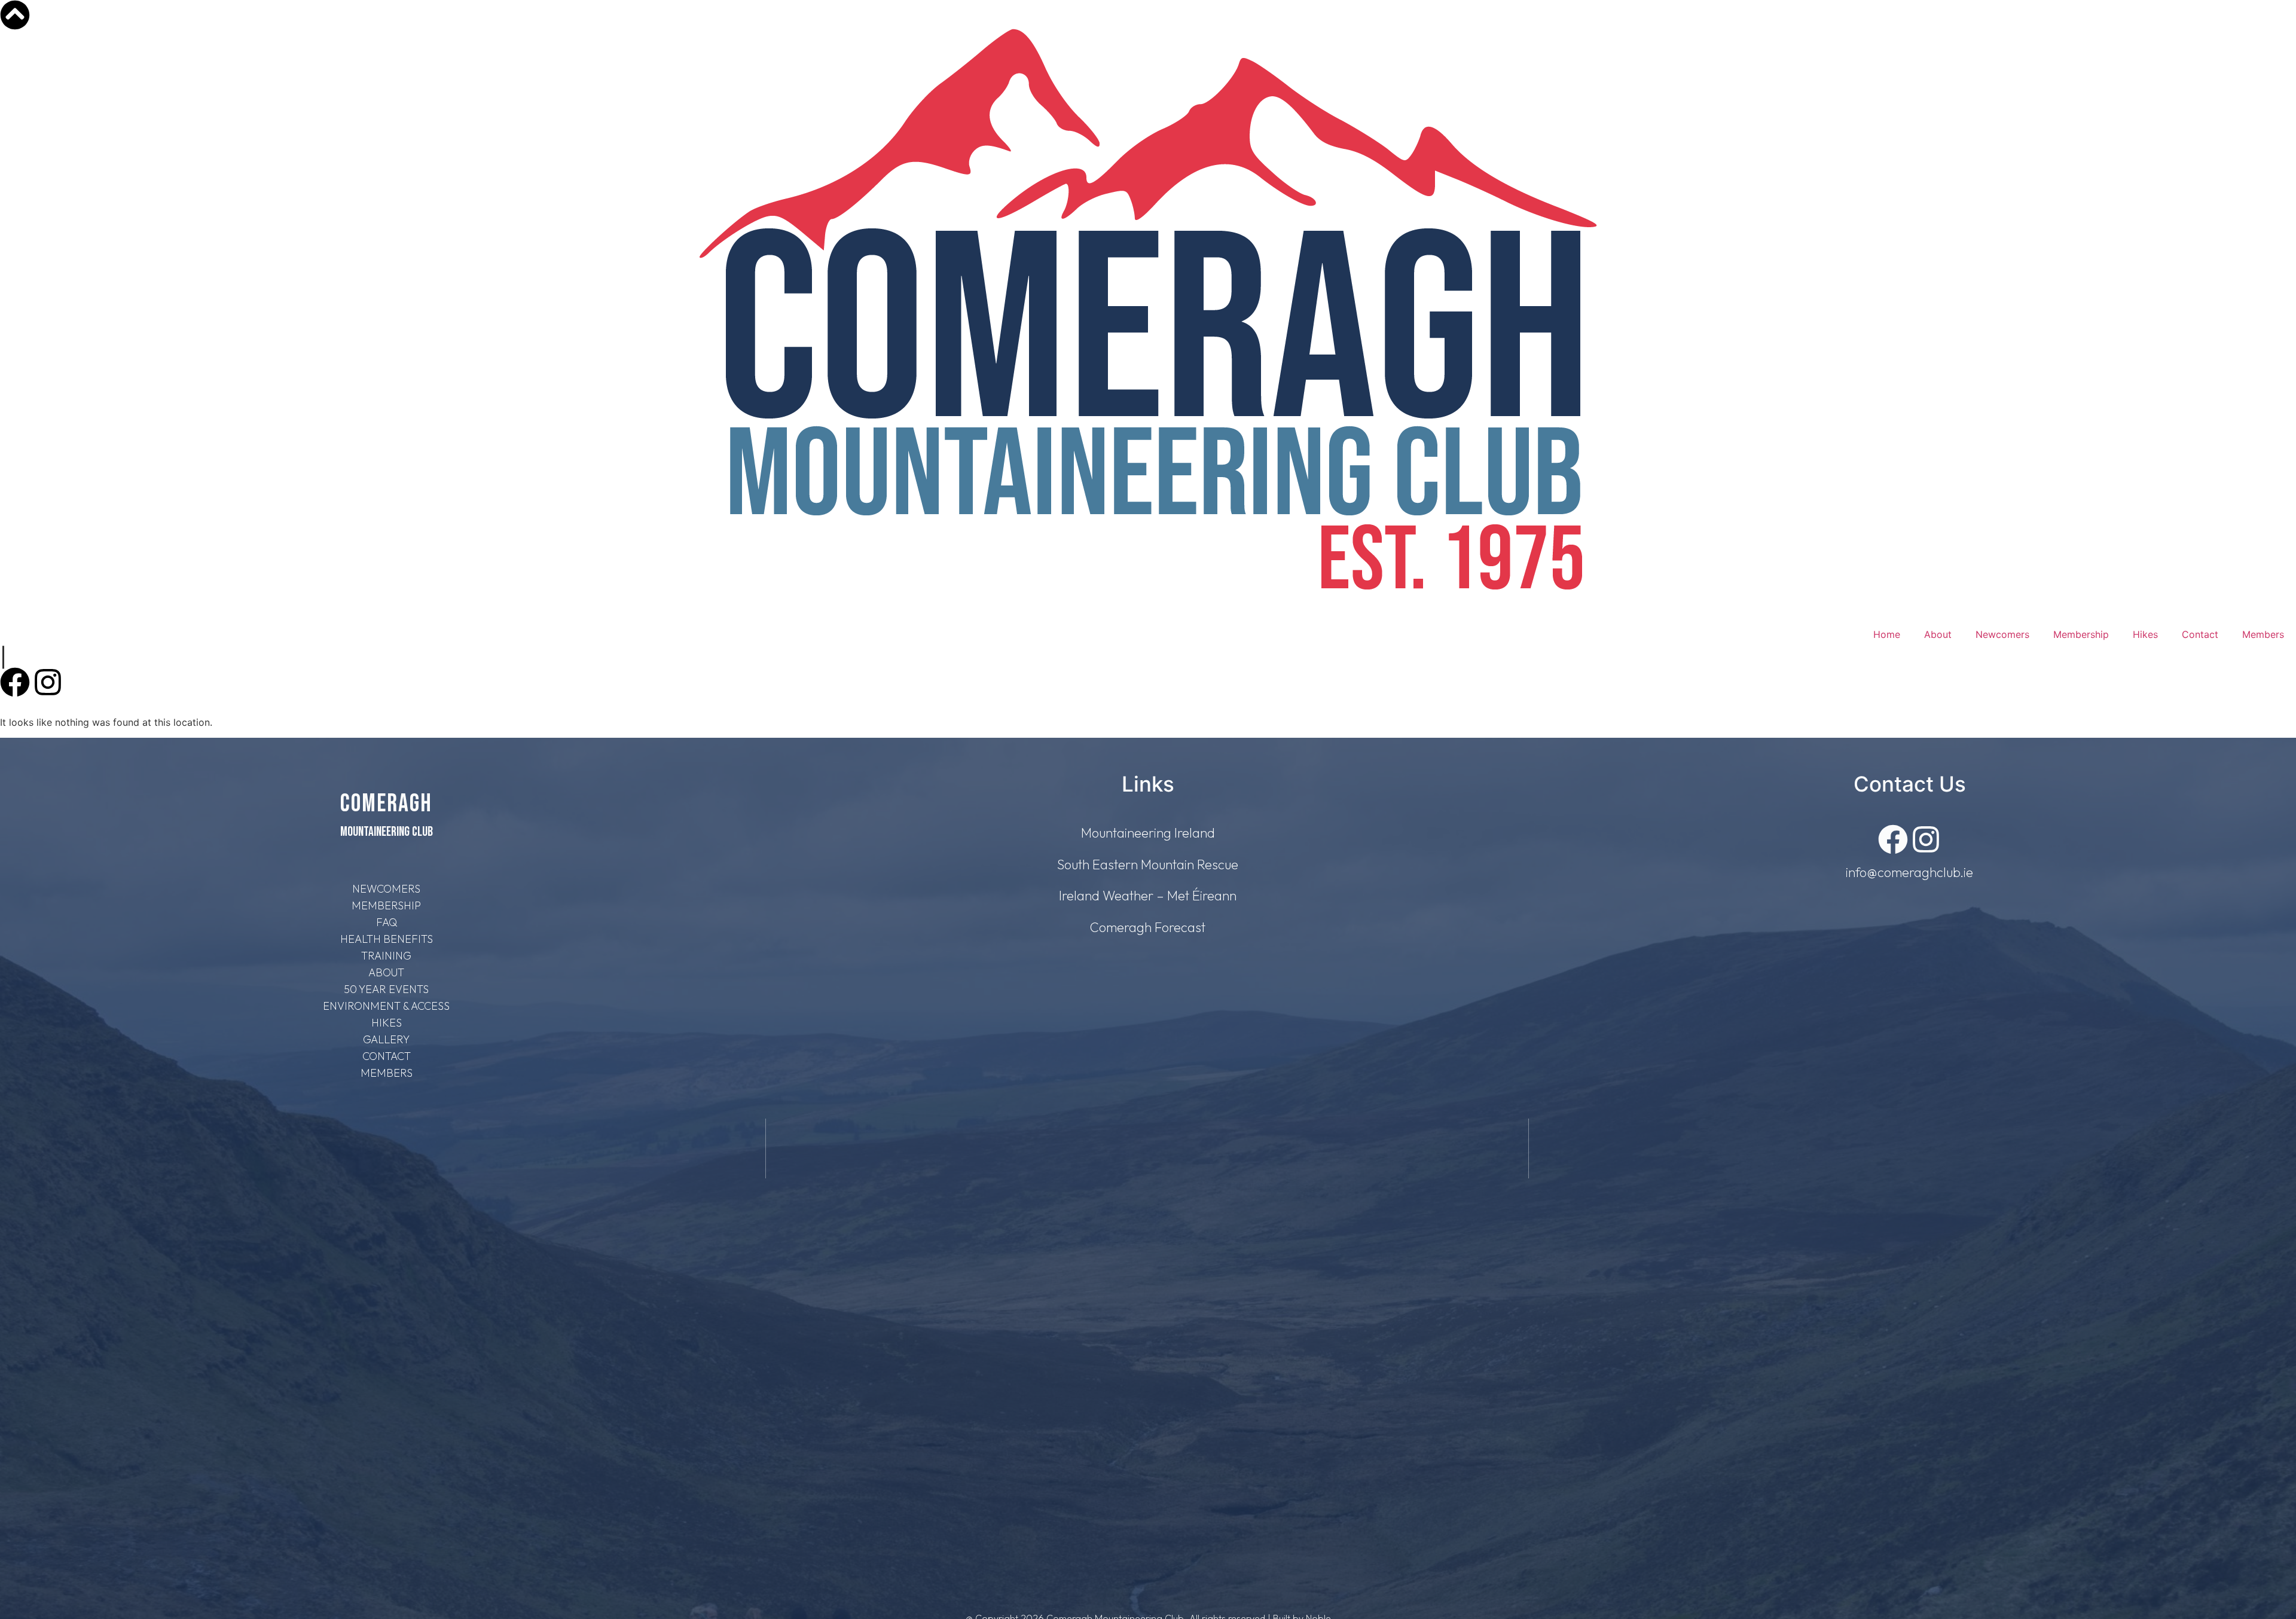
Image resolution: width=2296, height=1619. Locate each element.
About (1938, 634)
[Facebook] (15, 682)
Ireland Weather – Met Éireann (1148, 896)
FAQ (387, 922)
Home (1887, 634)
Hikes (2145, 634)
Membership (2081, 634)
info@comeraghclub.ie (1909, 872)
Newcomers (2002, 634)
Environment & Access (386, 1006)
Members (2263, 634)
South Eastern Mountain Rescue (1148, 865)
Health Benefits (387, 939)
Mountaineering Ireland (1148, 833)
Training (386, 956)
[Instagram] (48, 682)
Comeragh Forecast (1148, 927)
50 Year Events (386, 989)
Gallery (386, 1039)
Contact (2200, 634)
